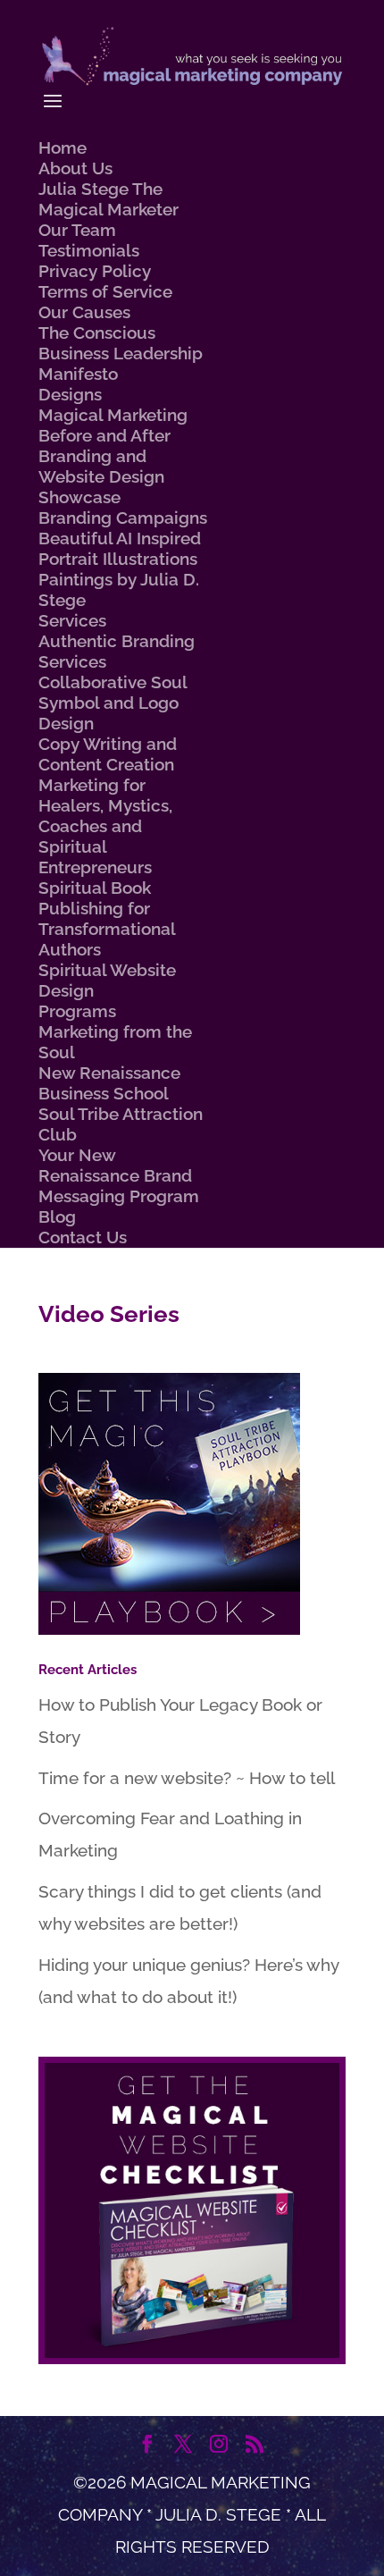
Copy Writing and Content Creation (108, 754)
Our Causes (84, 312)
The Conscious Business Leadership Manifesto (121, 353)
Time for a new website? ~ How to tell (187, 1778)
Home (63, 147)
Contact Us (83, 1237)
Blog (57, 1216)
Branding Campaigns (123, 518)
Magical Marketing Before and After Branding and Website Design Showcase (113, 456)
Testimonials (89, 250)
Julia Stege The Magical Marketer (109, 199)
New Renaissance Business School (109, 1083)
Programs (77, 1011)
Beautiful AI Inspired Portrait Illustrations (120, 548)
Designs (70, 394)
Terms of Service (105, 291)
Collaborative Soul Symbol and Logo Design (113, 703)
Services (72, 620)
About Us (75, 168)
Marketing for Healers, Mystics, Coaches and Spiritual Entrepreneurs (105, 826)
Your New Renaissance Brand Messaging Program (119, 1175)
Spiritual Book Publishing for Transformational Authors (107, 918)
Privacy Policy (95, 271)
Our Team (77, 230)
